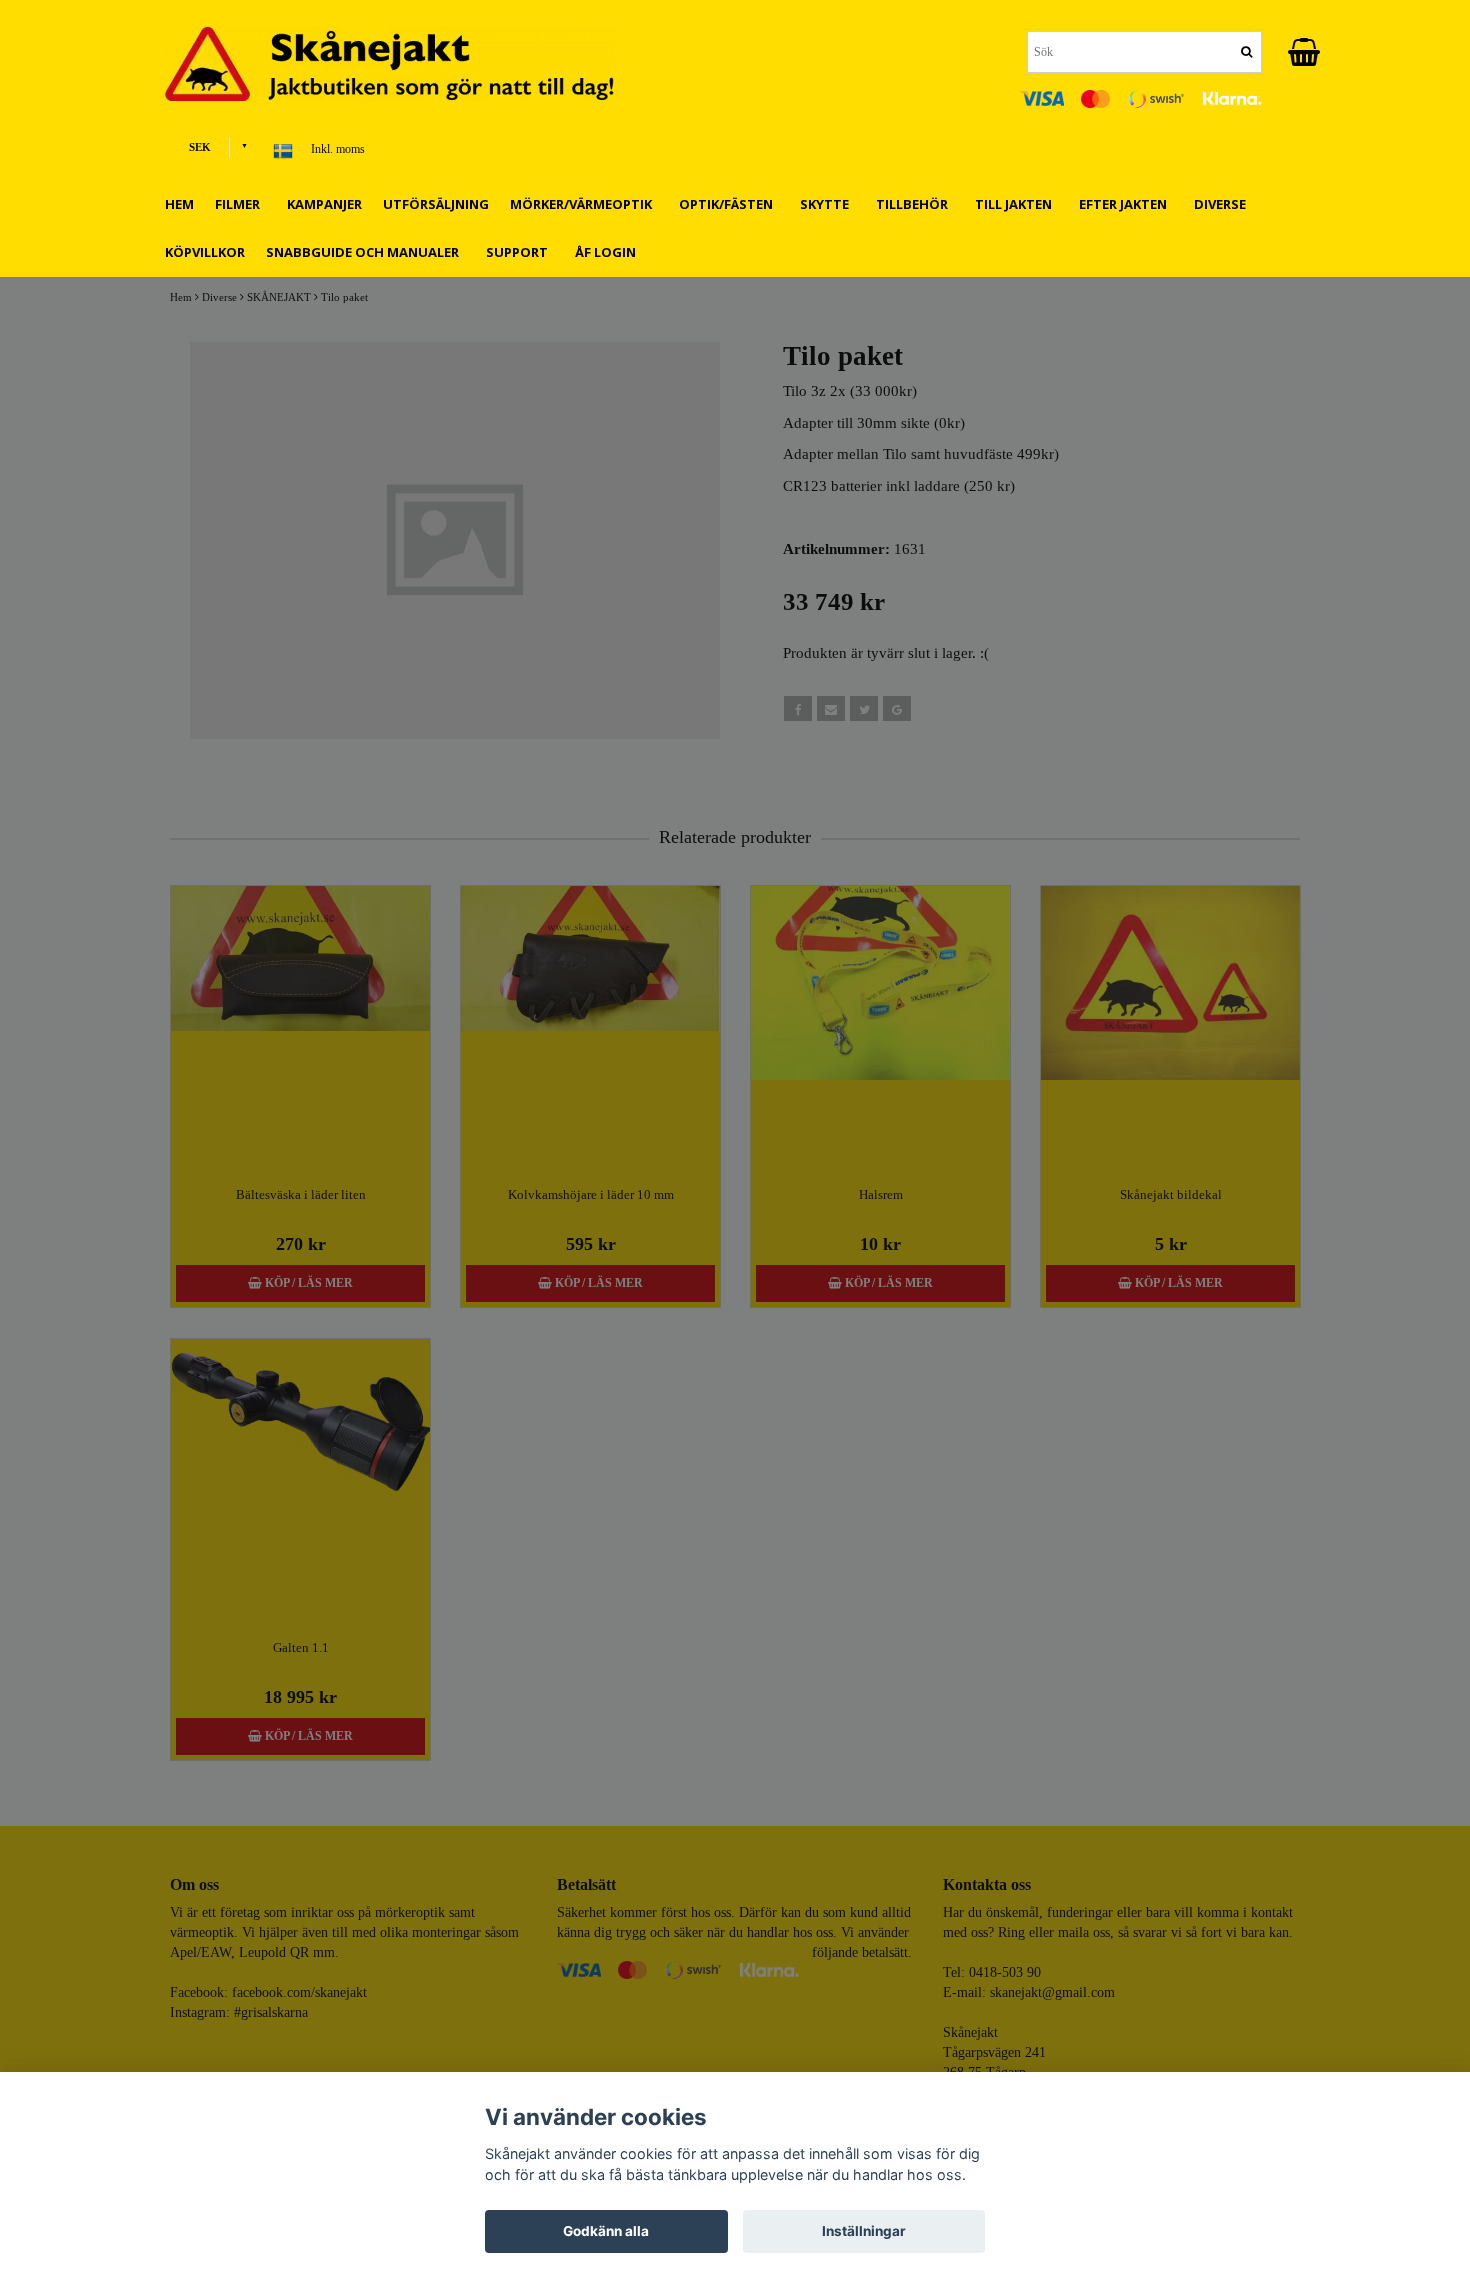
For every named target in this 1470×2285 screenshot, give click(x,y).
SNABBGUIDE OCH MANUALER (365, 252)
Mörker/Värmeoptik (584, 204)
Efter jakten (1126, 204)
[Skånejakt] (405, 64)
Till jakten (1016, 204)
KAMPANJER (324, 204)
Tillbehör (915, 204)
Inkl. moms (338, 149)
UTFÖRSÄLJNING (436, 204)
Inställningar (864, 2231)
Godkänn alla (606, 2231)
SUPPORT (520, 252)
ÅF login (605, 252)
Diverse (1223, 204)
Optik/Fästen (729, 204)
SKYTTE (827, 204)
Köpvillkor (205, 252)
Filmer (240, 204)
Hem (179, 204)
